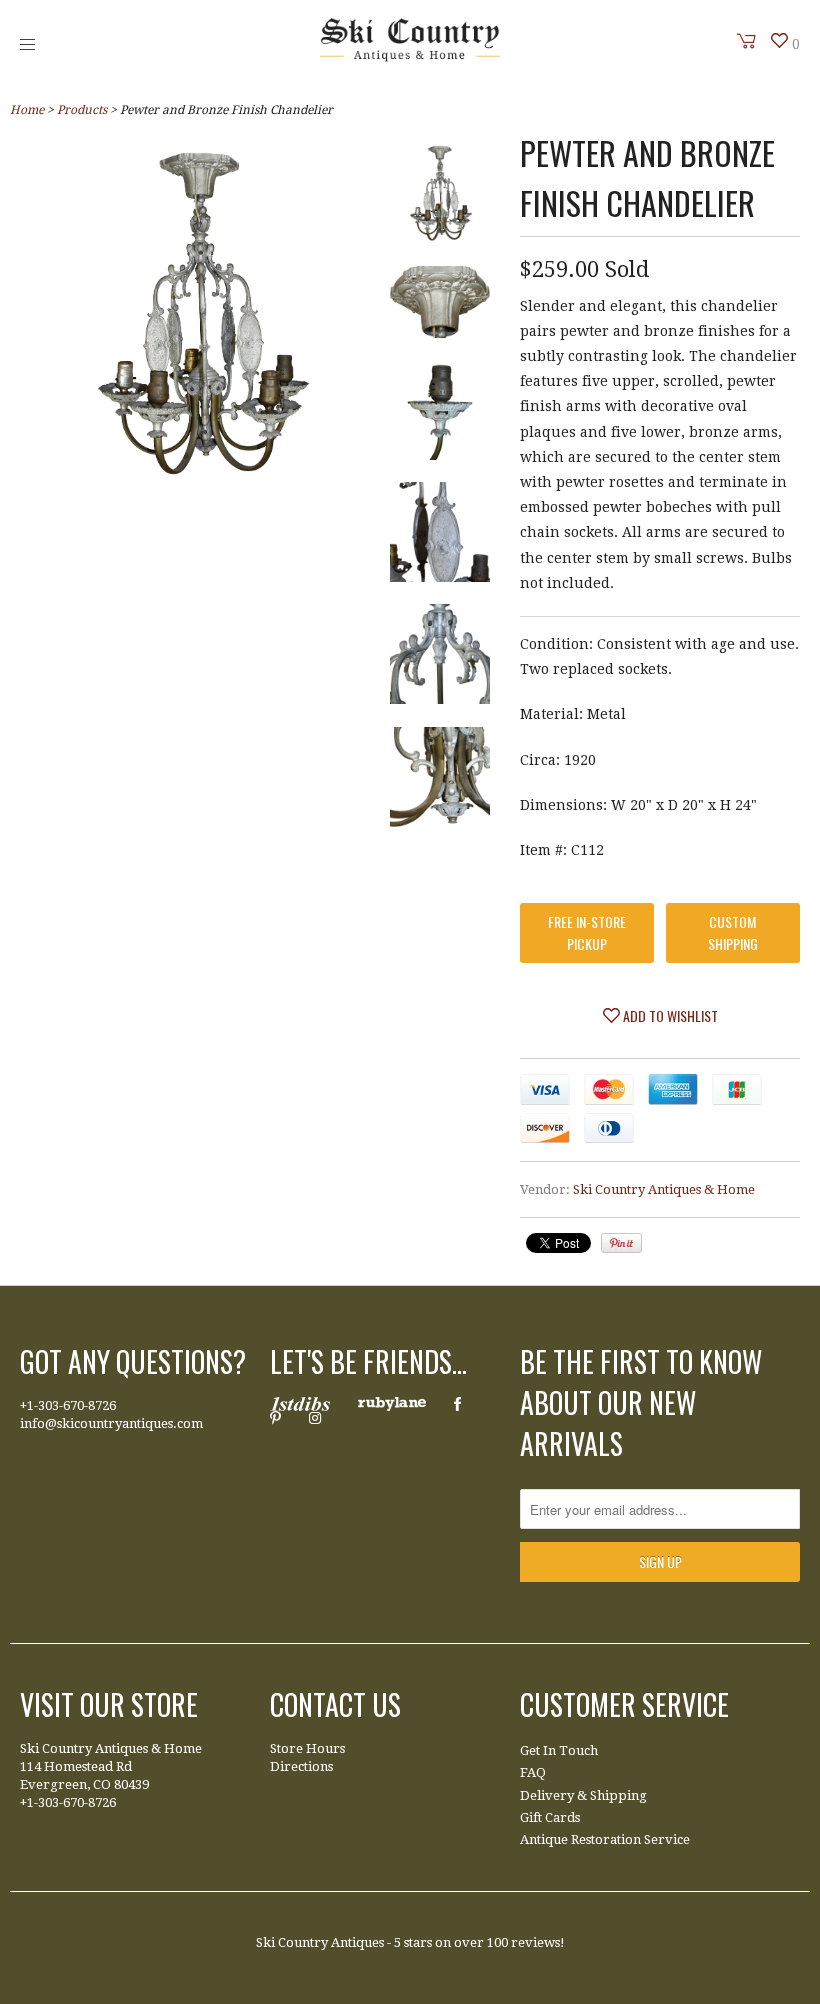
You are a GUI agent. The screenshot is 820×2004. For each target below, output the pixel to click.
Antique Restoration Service (605, 1839)
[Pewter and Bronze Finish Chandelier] (440, 197)
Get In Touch (559, 1750)
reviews (535, 1942)
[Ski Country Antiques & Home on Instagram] (315, 1418)
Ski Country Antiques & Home (664, 1189)
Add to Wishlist (669, 1015)
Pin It (621, 1243)
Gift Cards (550, 1817)
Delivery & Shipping (583, 1795)
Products (82, 110)
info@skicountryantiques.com (111, 1423)
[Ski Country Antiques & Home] (410, 57)
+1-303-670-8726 (68, 1405)
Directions (301, 1766)
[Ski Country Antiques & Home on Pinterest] (275, 1418)
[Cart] (747, 41)
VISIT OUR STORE (109, 1704)
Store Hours (307, 1748)
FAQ (533, 1772)
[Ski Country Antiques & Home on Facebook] (457, 1404)
